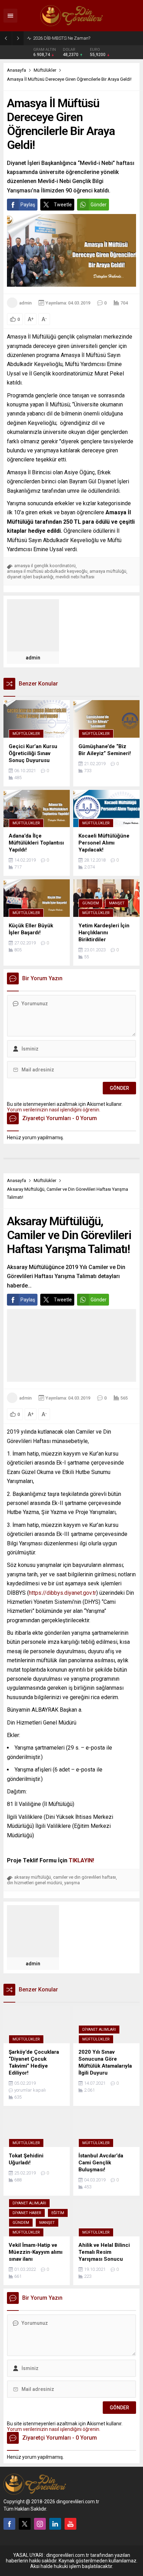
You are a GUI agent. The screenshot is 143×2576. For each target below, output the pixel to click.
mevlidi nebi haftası (75, 577)
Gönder (99, 205)
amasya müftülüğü (108, 571)
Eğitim (58, 2213)
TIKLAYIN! (81, 1860)
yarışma (72, 1883)
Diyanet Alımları (99, 2030)
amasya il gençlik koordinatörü (45, 566)
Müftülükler (45, 70)
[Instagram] (40, 2524)
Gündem (91, 903)
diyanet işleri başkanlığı (30, 577)
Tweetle (63, 205)
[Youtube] (70, 2524)
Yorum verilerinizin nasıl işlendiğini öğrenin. (54, 1110)
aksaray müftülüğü (33, 1877)
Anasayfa (16, 70)
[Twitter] (25, 2524)
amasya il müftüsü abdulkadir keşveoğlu (47, 571)
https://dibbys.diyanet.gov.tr (62, 1593)
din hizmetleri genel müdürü (35, 1883)
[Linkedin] (55, 2524)
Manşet (117, 903)
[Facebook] (9, 2524)
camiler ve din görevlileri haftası (85, 1877)
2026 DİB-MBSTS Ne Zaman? (62, 38)
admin (25, 303)
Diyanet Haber (27, 2213)
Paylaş (28, 205)
